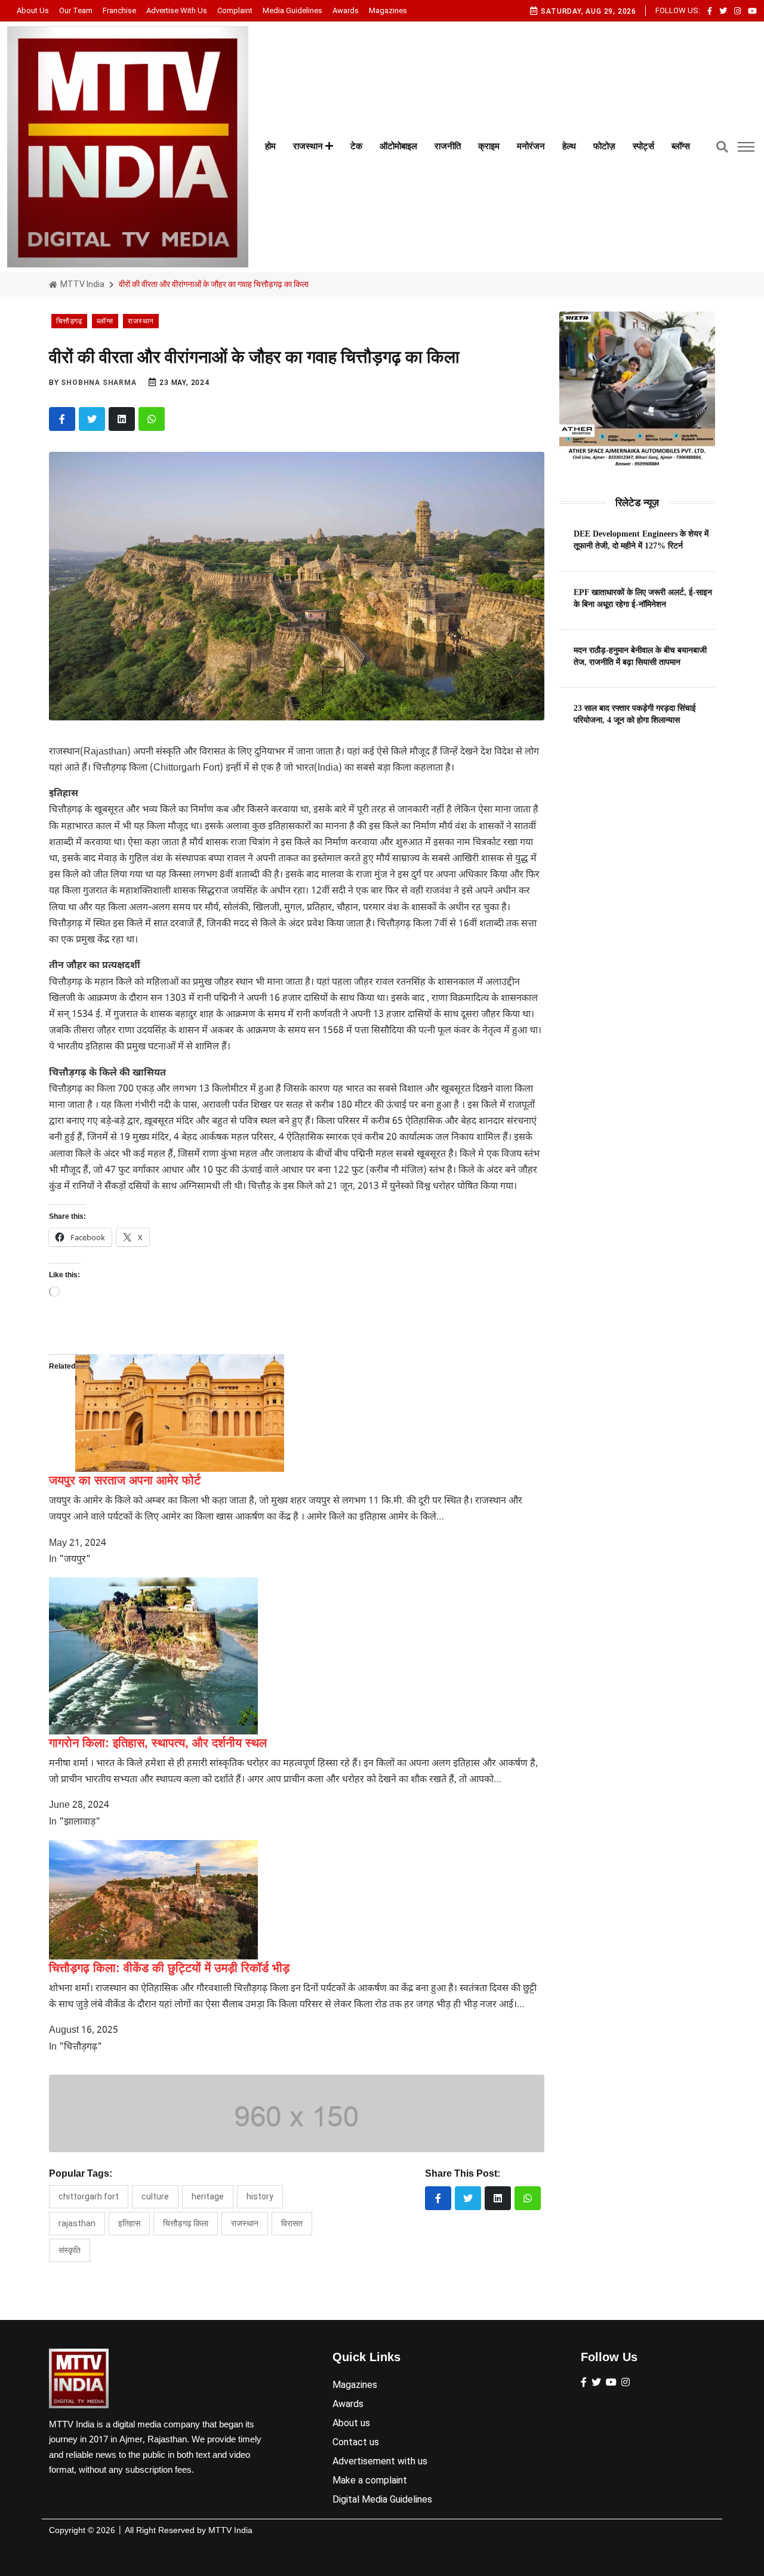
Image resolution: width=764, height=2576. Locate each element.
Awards (346, 10)
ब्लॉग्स (681, 146)
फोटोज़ (604, 146)
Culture (155, 2196)
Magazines (388, 10)
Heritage (208, 2196)
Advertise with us (177, 10)
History (260, 2196)
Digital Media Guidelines (382, 2499)
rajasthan (77, 2223)
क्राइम (489, 146)
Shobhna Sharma (98, 383)
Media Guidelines (292, 10)
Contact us (356, 2442)
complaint (235, 10)
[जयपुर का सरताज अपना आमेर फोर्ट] (180, 1413)
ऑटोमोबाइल (398, 146)
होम (270, 146)
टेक (356, 146)
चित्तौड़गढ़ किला (186, 2223)
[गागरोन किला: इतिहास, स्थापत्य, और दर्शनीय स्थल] (153, 1656)
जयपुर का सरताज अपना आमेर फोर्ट (125, 1480)
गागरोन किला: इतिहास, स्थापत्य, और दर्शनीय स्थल (158, 1743)
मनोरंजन (531, 146)
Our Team (76, 10)
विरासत (292, 2223)
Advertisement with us (380, 2461)
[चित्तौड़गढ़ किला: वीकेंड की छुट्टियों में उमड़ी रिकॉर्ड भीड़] (153, 1900)
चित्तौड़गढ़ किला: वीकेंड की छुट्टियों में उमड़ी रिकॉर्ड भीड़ (169, 1968)
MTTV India (81, 284)
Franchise (119, 10)
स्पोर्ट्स (643, 146)
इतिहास (129, 2223)
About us (33, 10)
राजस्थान (309, 146)
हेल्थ (569, 146)
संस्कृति (70, 2250)
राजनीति (448, 146)
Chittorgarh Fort (89, 2196)
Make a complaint (370, 2480)
